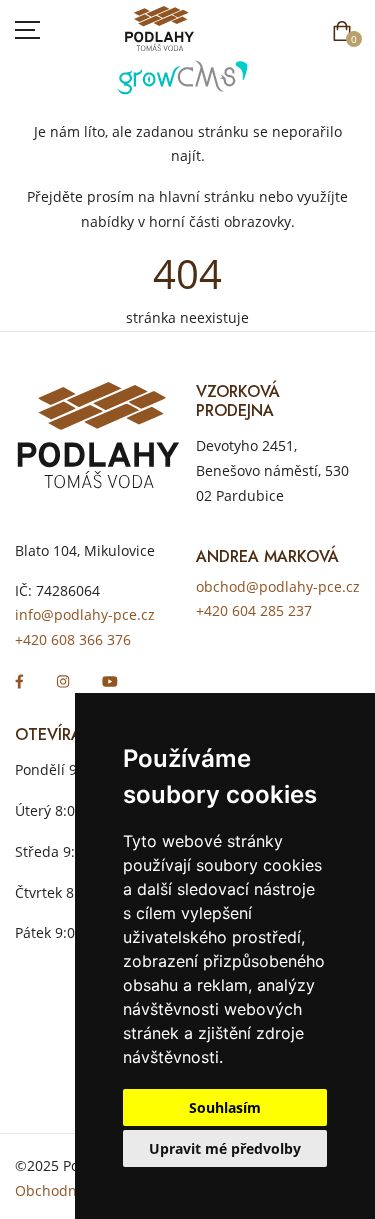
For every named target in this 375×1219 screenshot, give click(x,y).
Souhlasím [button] (225, 1107)
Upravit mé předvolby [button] (225, 1148)
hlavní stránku (207, 196)
